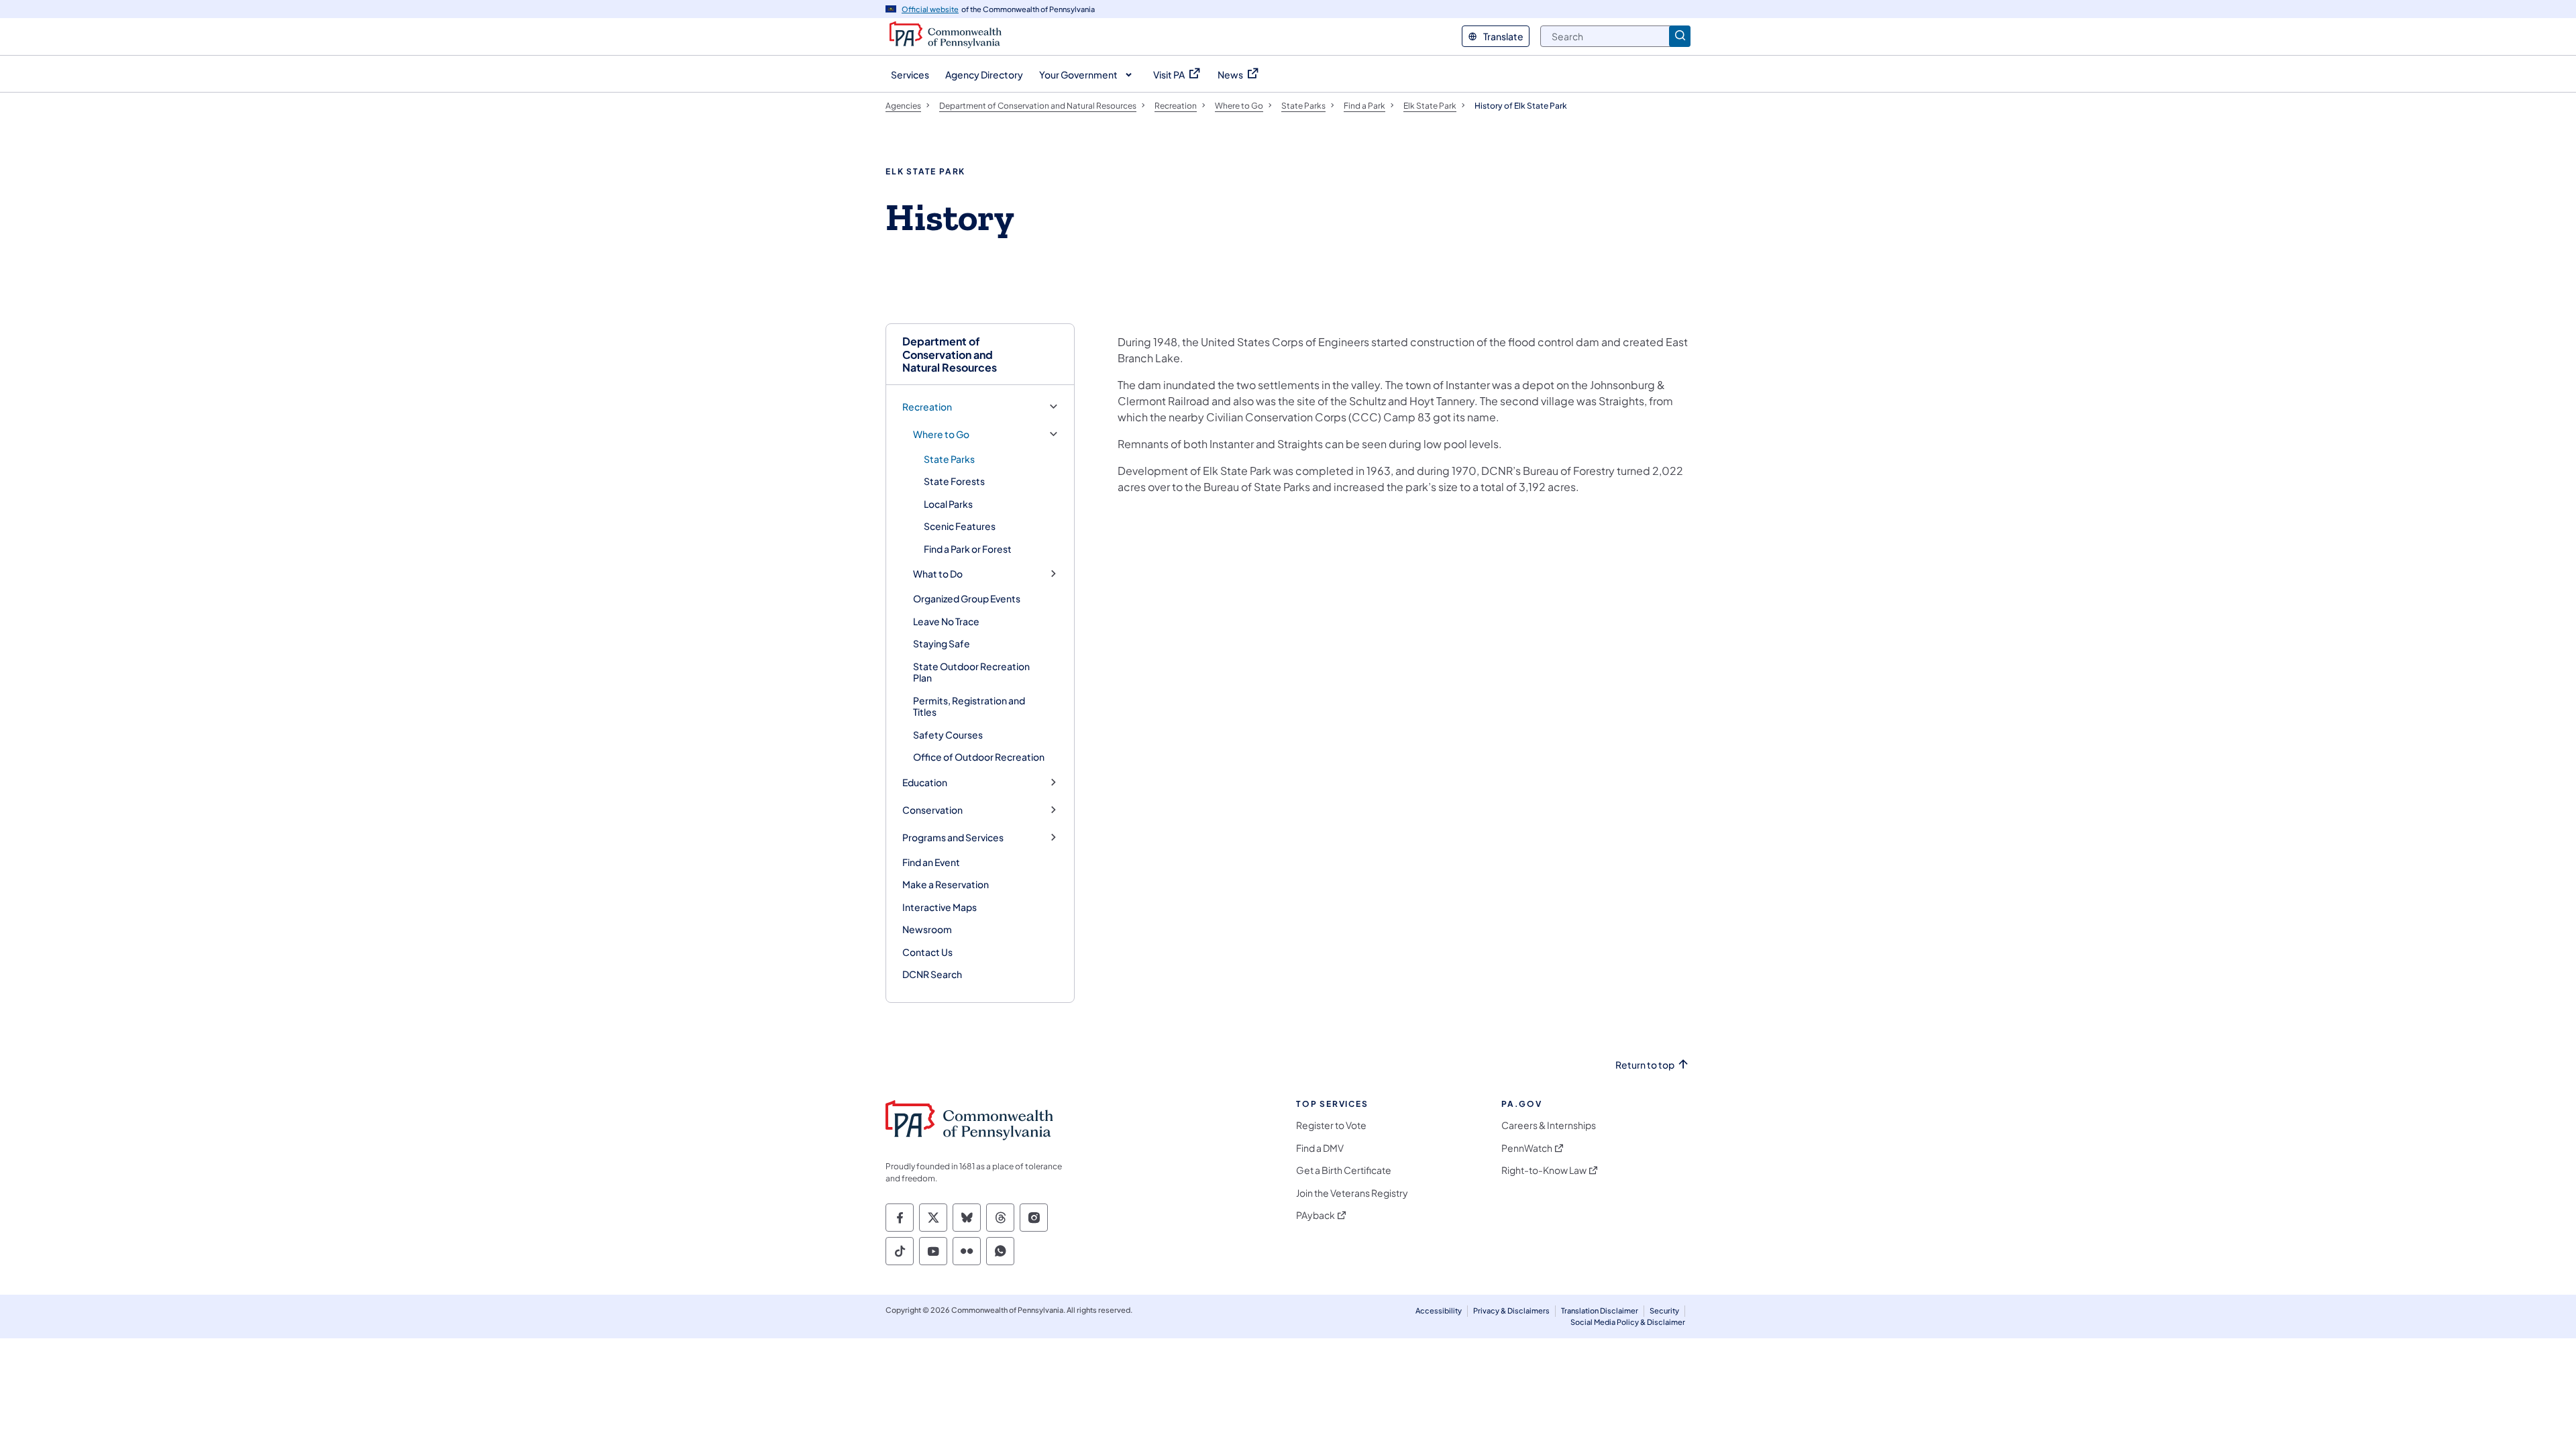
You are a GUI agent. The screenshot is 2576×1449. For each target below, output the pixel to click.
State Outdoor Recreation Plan (971, 672)
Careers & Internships (1549, 1125)
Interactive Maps (940, 907)
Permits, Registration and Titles (969, 706)
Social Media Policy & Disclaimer (1628, 1322)
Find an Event (931, 862)
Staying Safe (942, 643)
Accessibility (1439, 1310)
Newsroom (927, 929)
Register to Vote (1331, 1125)
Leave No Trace (946, 621)
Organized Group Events (967, 598)
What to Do (938, 574)
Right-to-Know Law (1544, 1170)
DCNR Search (932, 974)
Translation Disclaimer (1600, 1310)
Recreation (927, 407)
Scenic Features (960, 526)
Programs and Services (953, 838)
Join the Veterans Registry (1352, 1193)
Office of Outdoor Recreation (979, 757)
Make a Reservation (946, 884)
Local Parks (948, 504)
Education (925, 783)
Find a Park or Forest (968, 549)
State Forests (954, 481)
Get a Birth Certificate (1344, 1170)
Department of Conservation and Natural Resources (950, 354)
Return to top (1645, 1065)
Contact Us (927, 952)
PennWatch (1527, 1148)
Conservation (932, 810)
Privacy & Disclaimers (1511, 1310)
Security (1664, 1310)
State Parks (949, 459)
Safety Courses (948, 735)
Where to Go (941, 434)
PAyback (1316, 1215)
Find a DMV (1320, 1148)
